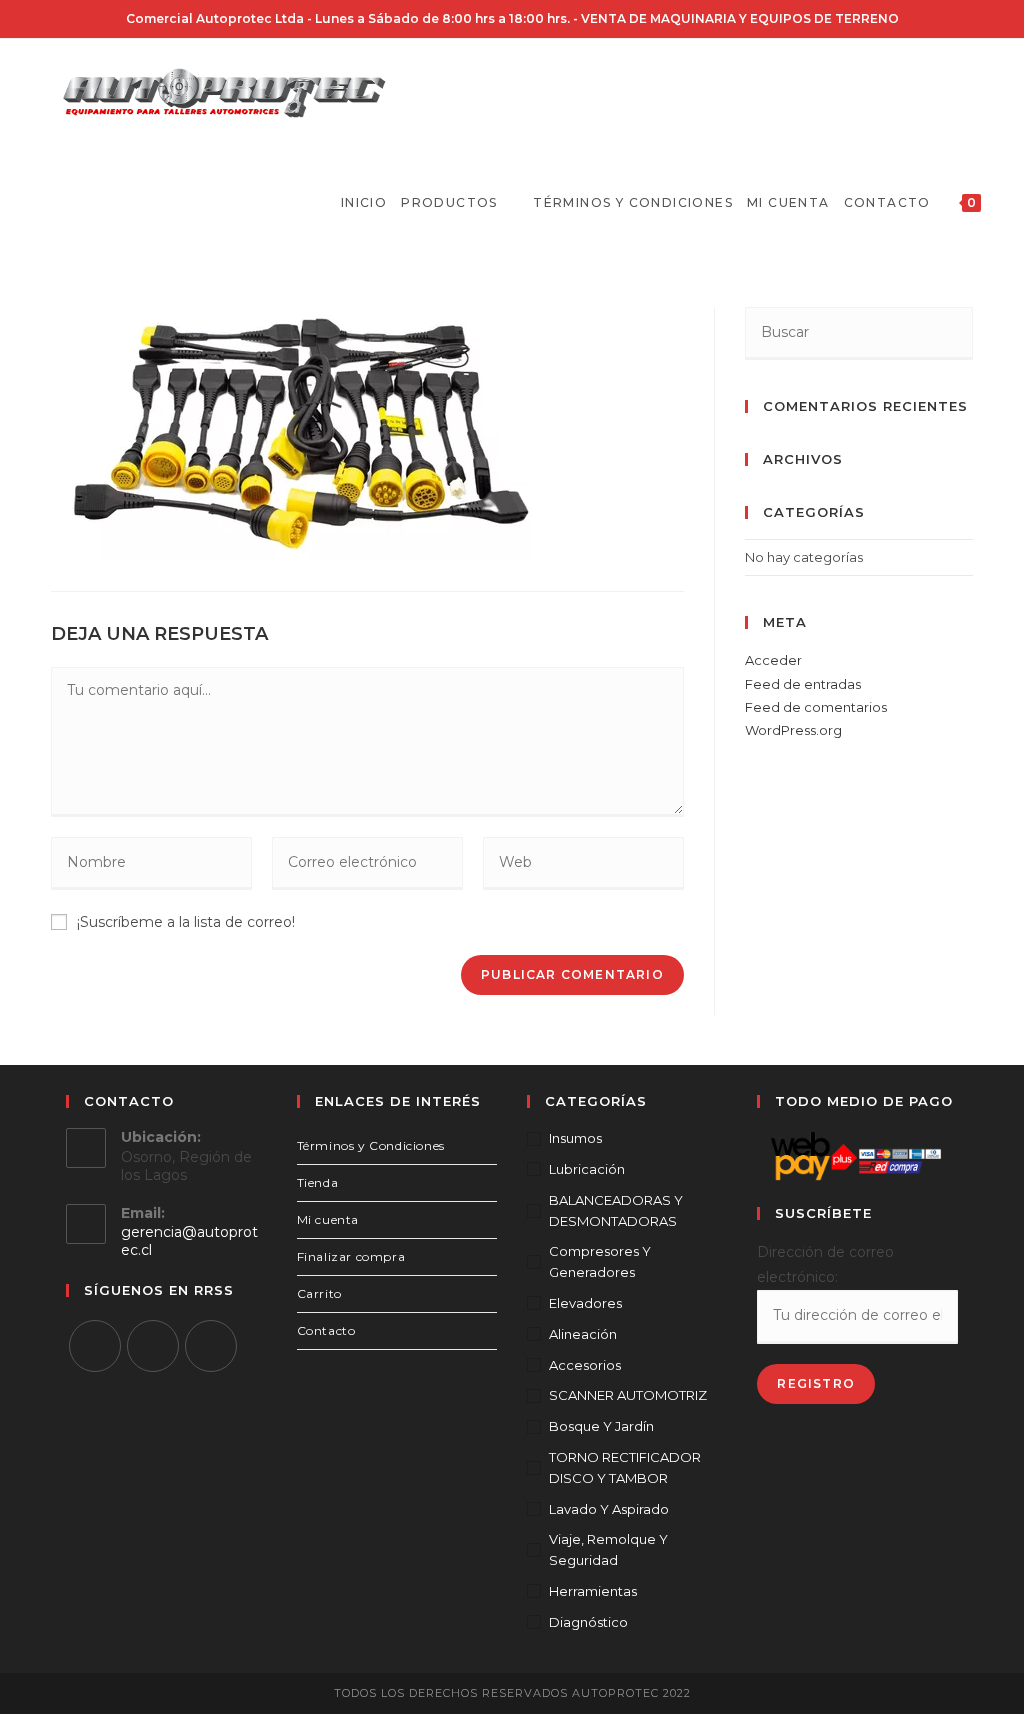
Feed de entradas (803, 684)
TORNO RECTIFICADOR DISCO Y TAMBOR (625, 1467)
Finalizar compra (351, 1256)
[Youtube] (211, 1346)
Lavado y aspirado (609, 1509)
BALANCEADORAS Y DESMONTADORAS (616, 1210)
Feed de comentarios (816, 707)
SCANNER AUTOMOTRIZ (628, 1395)
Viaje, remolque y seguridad (608, 1549)
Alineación (583, 1334)
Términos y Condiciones (371, 1145)
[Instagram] (153, 1346)
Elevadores (585, 1303)
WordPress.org (793, 730)
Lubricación (587, 1169)
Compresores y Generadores (600, 1261)
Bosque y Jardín (601, 1426)
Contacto (326, 1330)
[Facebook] (95, 1346)
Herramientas (593, 1591)
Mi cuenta (328, 1219)
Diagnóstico (588, 1622)
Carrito (319, 1293)
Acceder (773, 660)
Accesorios (585, 1365)
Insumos (575, 1138)
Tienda (318, 1182)
